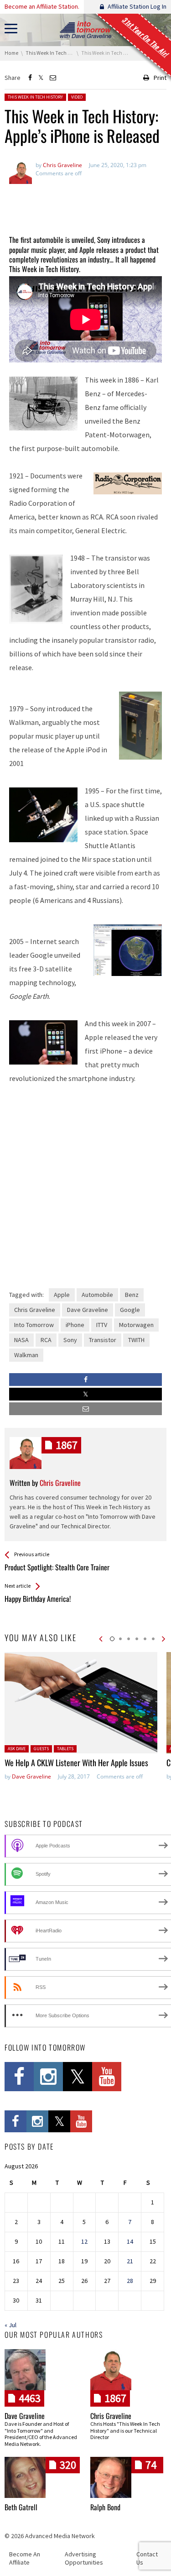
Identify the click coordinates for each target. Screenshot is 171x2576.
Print (160, 78)
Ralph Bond (105, 2507)
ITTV (102, 1325)
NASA (21, 1340)
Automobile (97, 1295)
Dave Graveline (88, 1310)
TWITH (136, 1340)
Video (77, 97)
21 (130, 2261)
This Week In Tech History (35, 97)
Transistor (103, 1340)
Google (130, 1310)
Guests (41, 1749)
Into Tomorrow (34, 1325)
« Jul (10, 2325)
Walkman (26, 1355)
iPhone (75, 1325)
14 (130, 2241)
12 (84, 2241)
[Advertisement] (85, 205)
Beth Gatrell (21, 2507)
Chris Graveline (35, 1310)
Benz (132, 1295)
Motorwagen (136, 1325)
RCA (46, 1340)
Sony (70, 1340)
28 (130, 2281)
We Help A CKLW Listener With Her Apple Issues (76, 1763)
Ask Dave (17, 1749)
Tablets (65, 1749)
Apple (62, 1295)
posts (67, 1445)
